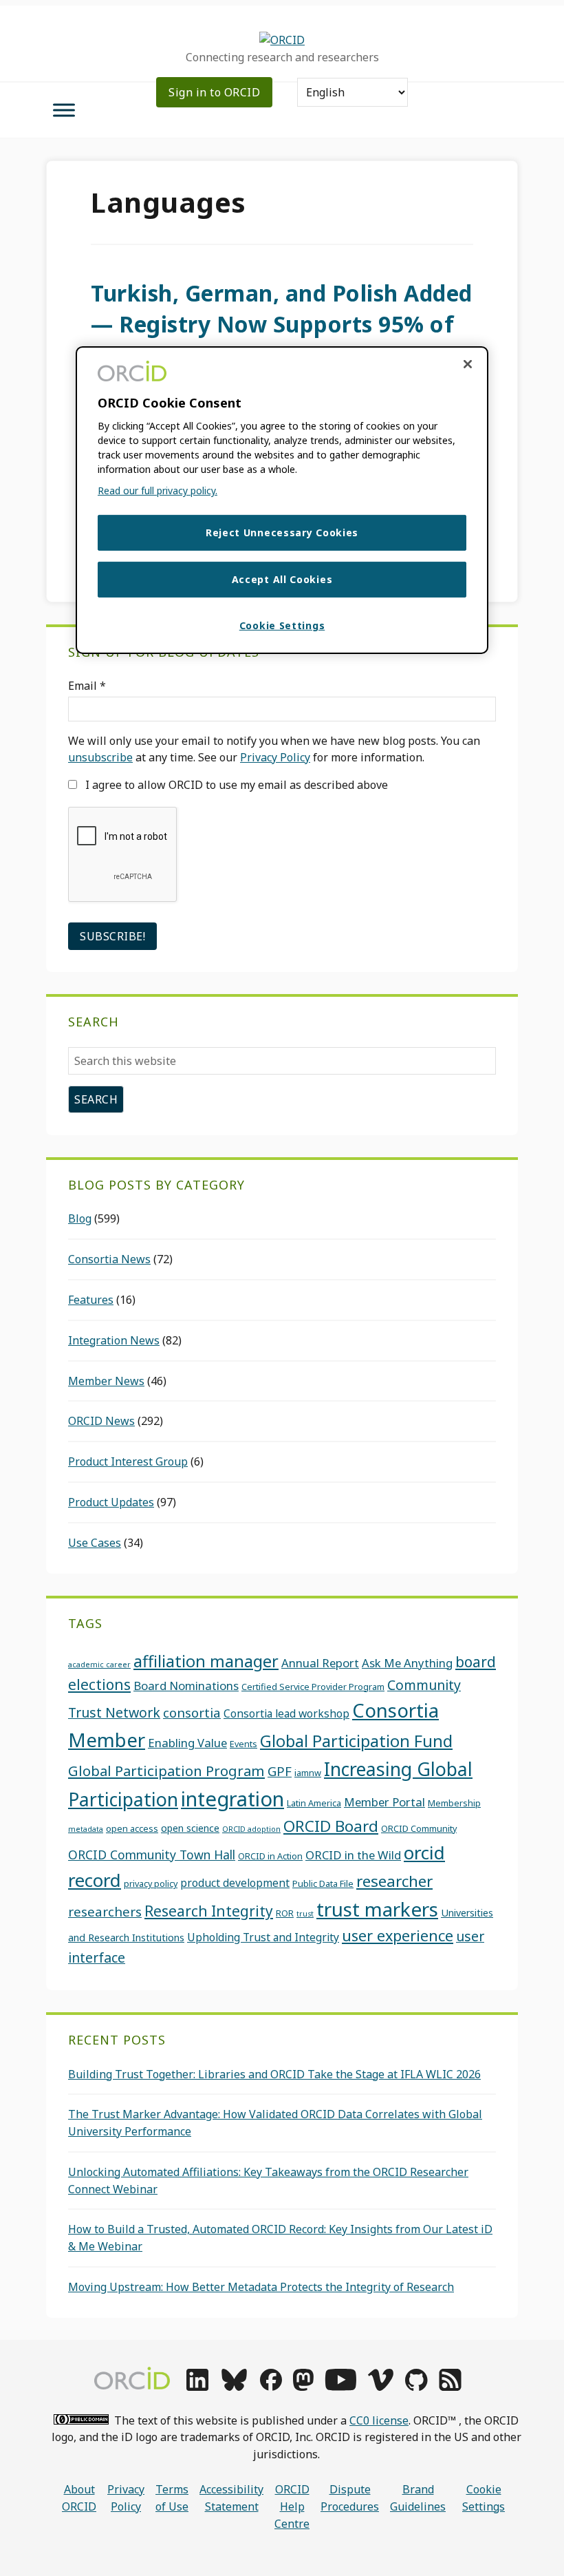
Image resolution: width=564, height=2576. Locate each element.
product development (235, 1883)
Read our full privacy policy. (158, 490)
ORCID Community (419, 1828)
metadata (86, 1829)
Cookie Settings (484, 2498)
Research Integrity (209, 1911)
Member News (106, 1381)
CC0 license (379, 2420)
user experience (398, 1935)
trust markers (377, 1909)
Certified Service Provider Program (313, 1687)
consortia (192, 1712)
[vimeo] (380, 2387)
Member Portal (384, 1802)
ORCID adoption (251, 1829)
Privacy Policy (275, 757)
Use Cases (95, 1543)
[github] (416, 2387)
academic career (99, 1665)
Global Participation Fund (356, 1741)
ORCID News (101, 1421)
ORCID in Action (270, 1856)
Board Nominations (186, 1686)
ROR (285, 1913)
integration (232, 1799)
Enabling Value (187, 1743)
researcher (394, 1881)
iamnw (308, 1773)
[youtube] (340, 2387)
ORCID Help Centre (292, 2506)
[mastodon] (303, 2387)
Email (87, 686)
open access (132, 1828)
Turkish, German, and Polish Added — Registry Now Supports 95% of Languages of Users (282, 324)
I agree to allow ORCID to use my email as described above (235, 785)
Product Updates (111, 1502)
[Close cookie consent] (468, 364)
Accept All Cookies (282, 579)
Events (243, 1744)
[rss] (450, 2387)
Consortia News (109, 1259)
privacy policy (151, 1883)
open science (190, 1828)
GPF (280, 1771)
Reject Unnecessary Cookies (282, 532)
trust (305, 1914)
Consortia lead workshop (286, 1713)
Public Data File (323, 1883)
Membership (454, 1803)
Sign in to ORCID (214, 92)
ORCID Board (331, 1826)
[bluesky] (234, 2387)
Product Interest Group (128, 1461)
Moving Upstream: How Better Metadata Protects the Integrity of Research (261, 2287)
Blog (80, 1218)
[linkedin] (197, 2387)
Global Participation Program (166, 1771)
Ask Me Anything (407, 1663)
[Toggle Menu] (64, 110)
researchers (105, 1911)
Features (91, 1300)
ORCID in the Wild (353, 1855)
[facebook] (271, 2387)
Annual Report (320, 1663)
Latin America (314, 1803)
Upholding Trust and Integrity (263, 1937)
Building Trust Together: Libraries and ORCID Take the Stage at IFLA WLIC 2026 (274, 2074)
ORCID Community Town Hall (152, 1855)
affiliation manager (206, 1661)
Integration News (114, 1340)
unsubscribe (100, 757)
